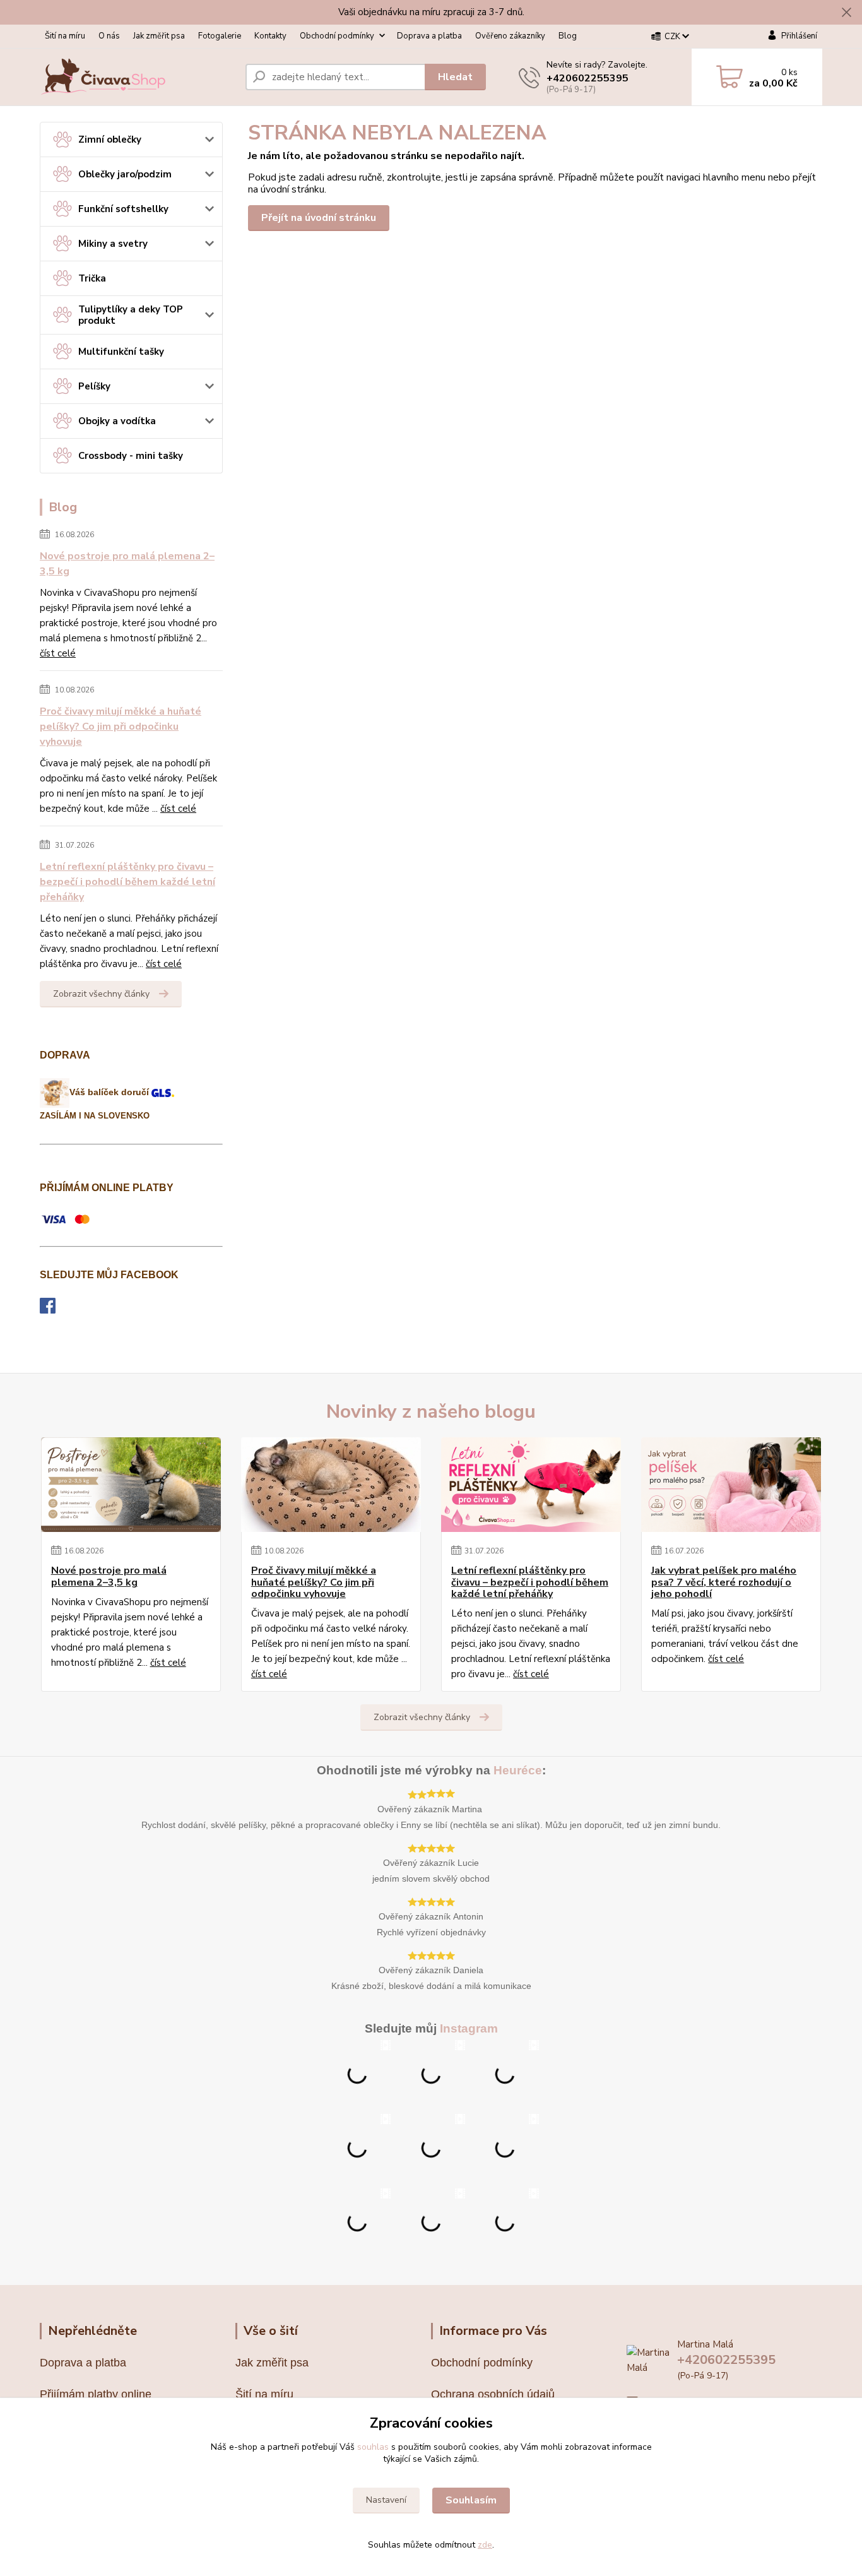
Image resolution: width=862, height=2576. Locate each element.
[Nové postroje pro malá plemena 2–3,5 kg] (131, 1485)
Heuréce (518, 1770)
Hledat (455, 77)
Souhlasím (471, 2500)
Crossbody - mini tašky (131, 456)
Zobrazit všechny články (101, 994)
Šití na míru (65, 36)
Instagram (469, 2028)
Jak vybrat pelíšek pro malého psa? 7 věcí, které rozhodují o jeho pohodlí (724, 1582)
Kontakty (270, 36)
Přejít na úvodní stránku (319, 218)
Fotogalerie (220, 36)
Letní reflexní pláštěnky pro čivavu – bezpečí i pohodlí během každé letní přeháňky (127, 882)
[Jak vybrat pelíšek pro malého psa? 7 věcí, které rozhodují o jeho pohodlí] (731, 1485)
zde (485, 2545)
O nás (109, 36)
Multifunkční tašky (121, 352)
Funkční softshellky (123, 209)
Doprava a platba (429, 36)
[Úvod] (138, 77)
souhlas (373, 2447)
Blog (568, 36)
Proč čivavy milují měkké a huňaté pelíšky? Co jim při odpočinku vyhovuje (121, 727)
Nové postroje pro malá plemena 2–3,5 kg (127, 564)
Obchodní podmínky (337, 36)
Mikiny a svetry (113, 244)
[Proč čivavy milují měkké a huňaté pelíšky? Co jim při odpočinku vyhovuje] (331, 1485)
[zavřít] (846, 13)
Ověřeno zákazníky (510, 36)
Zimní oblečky (110, 139)
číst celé (58, 653)
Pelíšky (94, 386)
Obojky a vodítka (117, 421)
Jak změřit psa (159, 36)
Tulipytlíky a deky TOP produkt (131, 315)
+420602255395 (587, 78)
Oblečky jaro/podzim (125, 174)
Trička (92, 278)
